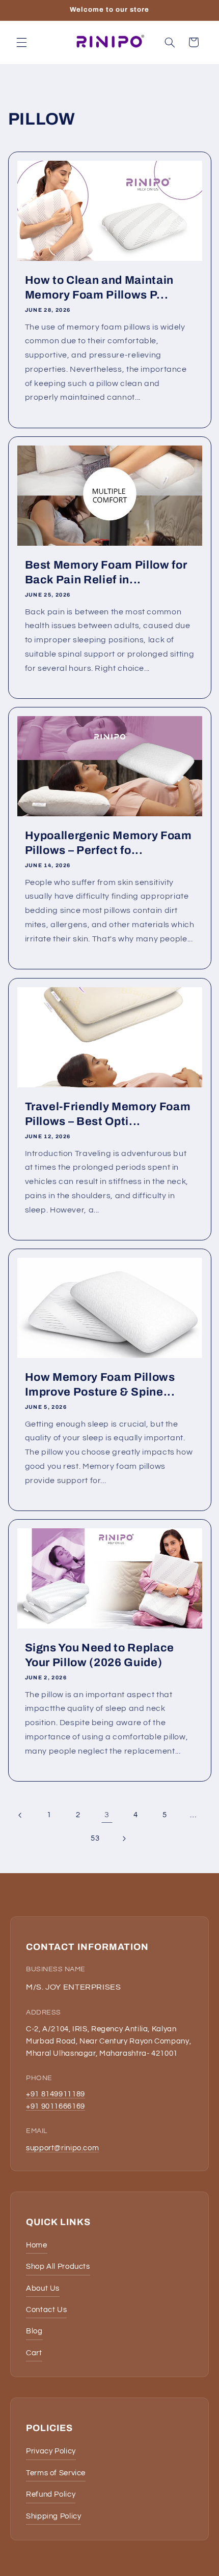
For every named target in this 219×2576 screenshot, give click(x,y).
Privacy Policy (51, 2451)
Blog (34, 2331)
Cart (34, 2353)
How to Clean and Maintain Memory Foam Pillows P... (99, 287)
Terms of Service (56, 2473)
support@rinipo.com (62, 2148)
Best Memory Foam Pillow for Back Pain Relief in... (106, 572)
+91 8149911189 (56, 2094)
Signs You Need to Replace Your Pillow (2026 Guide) (99, 1655)
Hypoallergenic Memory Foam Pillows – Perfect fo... (108, 843)
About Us (43, 2288)
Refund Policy (51, 2494)
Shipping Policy (53, 2516)
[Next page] (124, 1839)
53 (95, 1838)
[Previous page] (20, 1815)
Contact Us (46, 2310)
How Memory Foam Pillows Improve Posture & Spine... (100, 1384)
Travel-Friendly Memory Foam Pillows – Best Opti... (107, 1114)
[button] (21, 42)
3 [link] (107, 1815)
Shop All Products (58, 2267)
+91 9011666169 (56, 2106)
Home (37, 2245)
